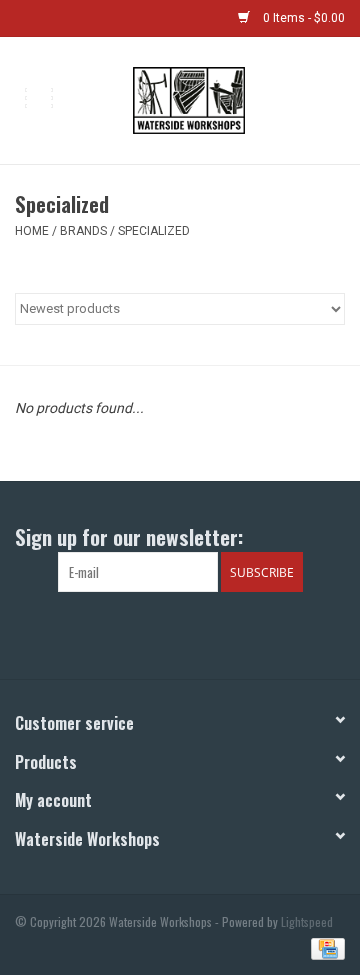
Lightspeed (307, 921)
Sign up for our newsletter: (129, 536)
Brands (83, 231)
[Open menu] (39, 97)
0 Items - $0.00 (302, 18)
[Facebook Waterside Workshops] (163, 633)
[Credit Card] (324, 946)
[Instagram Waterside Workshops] (198, 633)
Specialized (154, 231)
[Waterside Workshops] (218, 99)
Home (32, 231)
